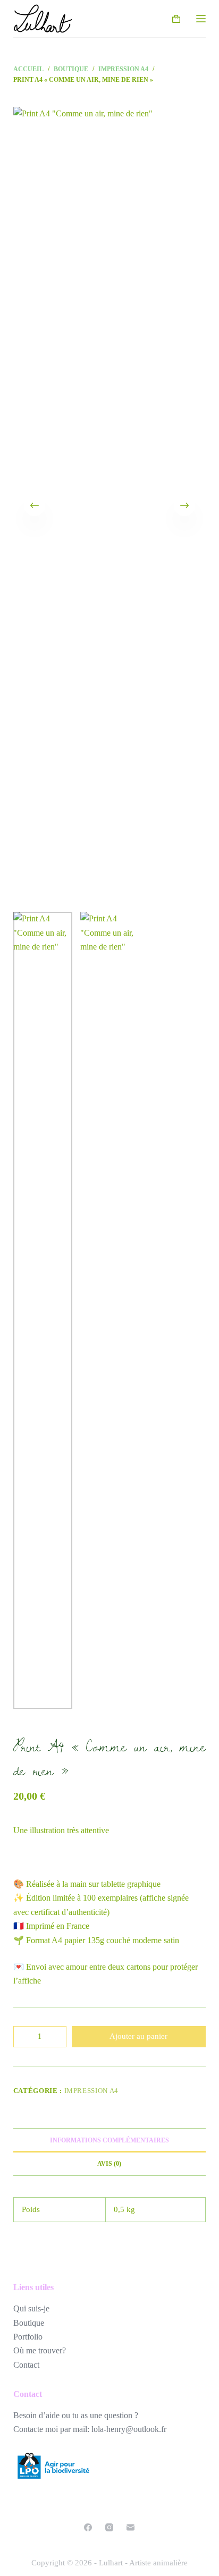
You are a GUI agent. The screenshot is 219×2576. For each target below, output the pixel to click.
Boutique (29, 2323)
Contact (26, 2365)
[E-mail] (130, 2527)
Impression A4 (91, 2091)
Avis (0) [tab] (109, 2164)
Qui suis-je (31, 2308)
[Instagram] (109, 2527)
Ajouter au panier (138, 2036)
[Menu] (201, 19)
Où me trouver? (40, 2350)
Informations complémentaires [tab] (109, 2140)
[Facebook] (88, 2527)
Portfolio (28, 2337)
